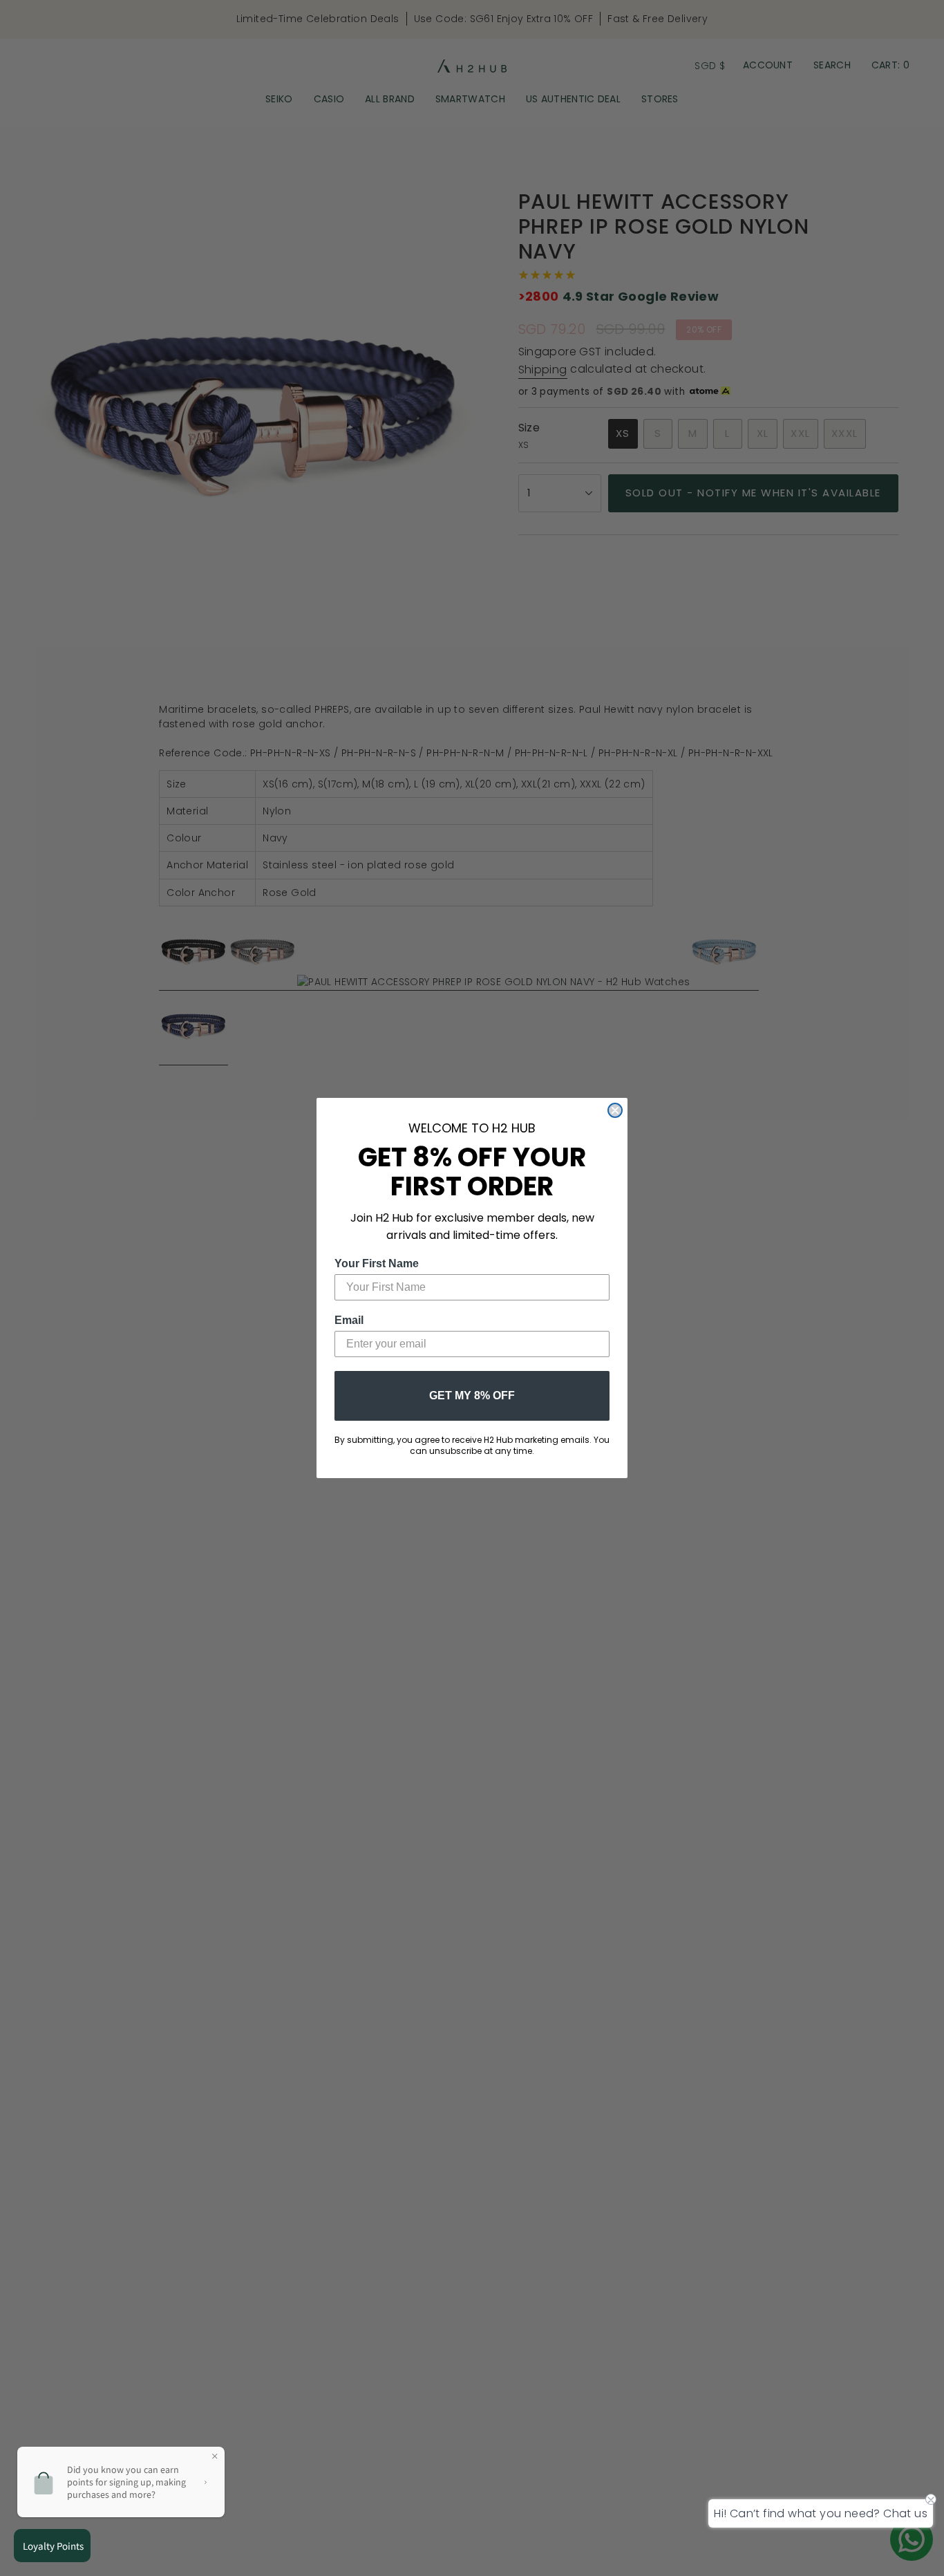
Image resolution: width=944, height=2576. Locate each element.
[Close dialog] (615, 1110)
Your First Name (377, 1263)
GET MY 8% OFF (472, 1396)
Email (349, 1320)
